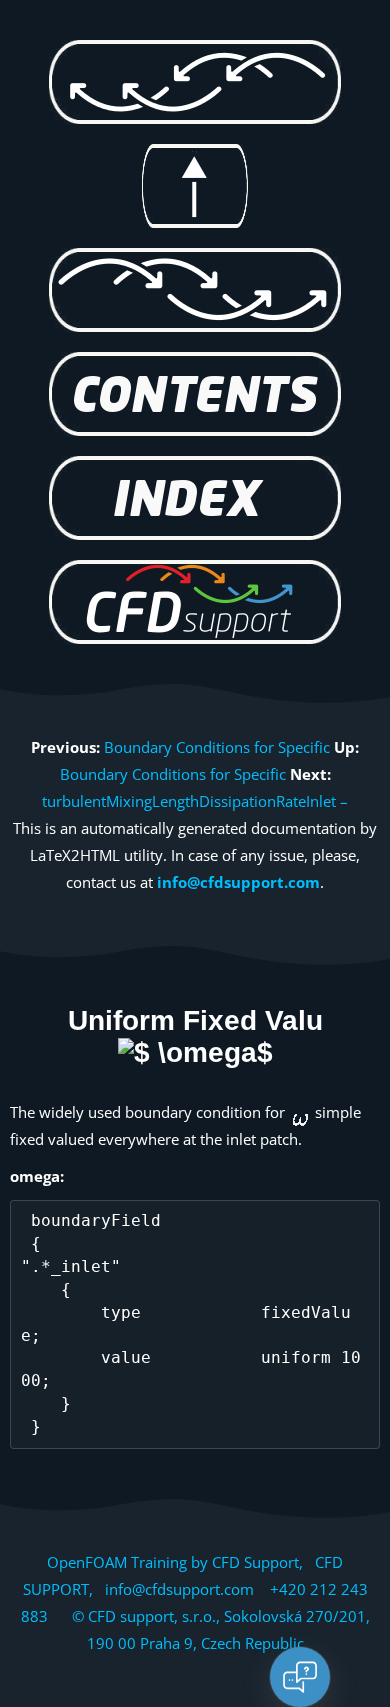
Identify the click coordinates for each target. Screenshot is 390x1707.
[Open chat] (300, 1677)
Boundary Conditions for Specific (217, 747)
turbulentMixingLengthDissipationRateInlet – (195, 801)
